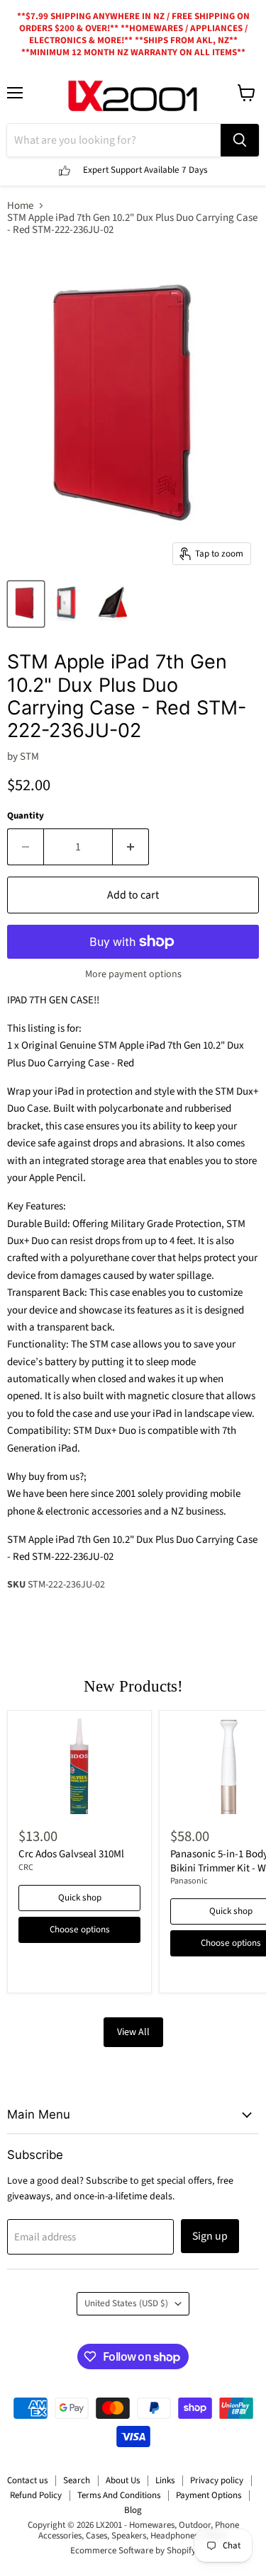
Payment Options (209, 2495)
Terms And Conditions (119, 2495)
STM (29, 757)
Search (77, 2480)
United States (126, 2303)
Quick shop (80, 1898)
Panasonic (189, 1881)
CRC (26, 1868)
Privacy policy (217, 2480)
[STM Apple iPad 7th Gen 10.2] (26, 604)
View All (133, 2032)
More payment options (133, 974)
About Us (123, 2480)
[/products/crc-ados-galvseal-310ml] (79, 1766)
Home (20, 206)
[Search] (240, 140)
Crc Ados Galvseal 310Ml (71, 1854)
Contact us (27, 2480)
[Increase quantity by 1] (131, 847)
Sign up (210, 2236)
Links (165, 2480)
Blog (133, 2510)
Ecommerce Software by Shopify (133, 2551)
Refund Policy (36, 2495)
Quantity (26, 816)
